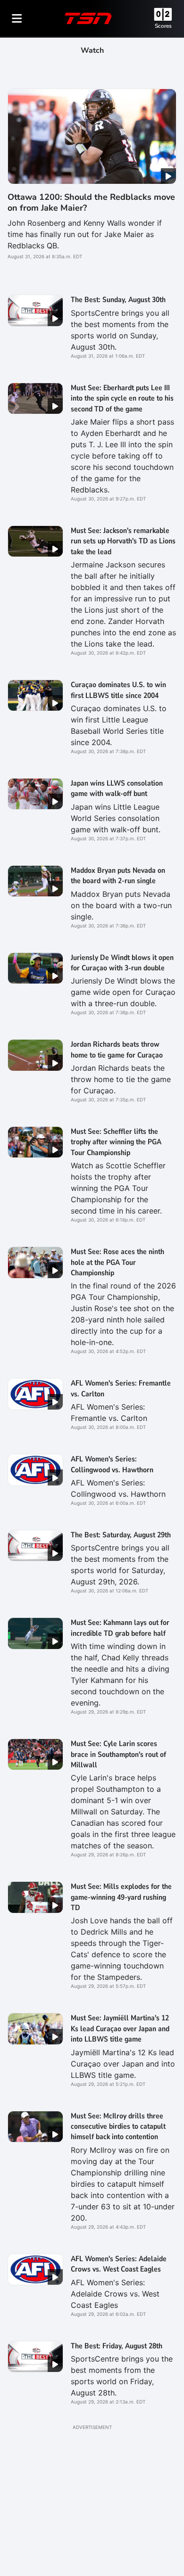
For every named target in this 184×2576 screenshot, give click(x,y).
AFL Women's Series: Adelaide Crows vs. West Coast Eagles (119, 2264)
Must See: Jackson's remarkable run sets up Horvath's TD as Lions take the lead (123, 541)
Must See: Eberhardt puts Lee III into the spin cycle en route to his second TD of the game (122, 398)
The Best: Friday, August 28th (117, 2346)
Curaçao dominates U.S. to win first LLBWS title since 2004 (118, 690)
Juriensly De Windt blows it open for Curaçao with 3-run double (122, 963)
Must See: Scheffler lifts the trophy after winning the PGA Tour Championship (116, 1142)
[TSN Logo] (88, 18)
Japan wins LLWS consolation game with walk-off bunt (117, 788)
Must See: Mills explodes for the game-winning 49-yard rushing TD (121, 1897)
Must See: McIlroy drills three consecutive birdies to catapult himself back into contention (118, 2127)
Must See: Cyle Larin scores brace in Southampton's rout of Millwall (118, 1754)
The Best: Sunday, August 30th (118, 300)
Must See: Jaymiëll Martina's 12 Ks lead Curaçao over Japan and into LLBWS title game (120, 2029)
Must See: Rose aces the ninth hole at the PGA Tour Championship (117, 1262)
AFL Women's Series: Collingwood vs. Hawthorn (112, 1464)
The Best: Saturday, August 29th (121, 1535)
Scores (163, 26)
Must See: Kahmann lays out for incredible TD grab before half (120, 1628)
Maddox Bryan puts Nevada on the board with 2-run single (118, 876)
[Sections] (17, 18)
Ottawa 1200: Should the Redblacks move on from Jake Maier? (91, 202)
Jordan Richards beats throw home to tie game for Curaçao (117, 1050)
